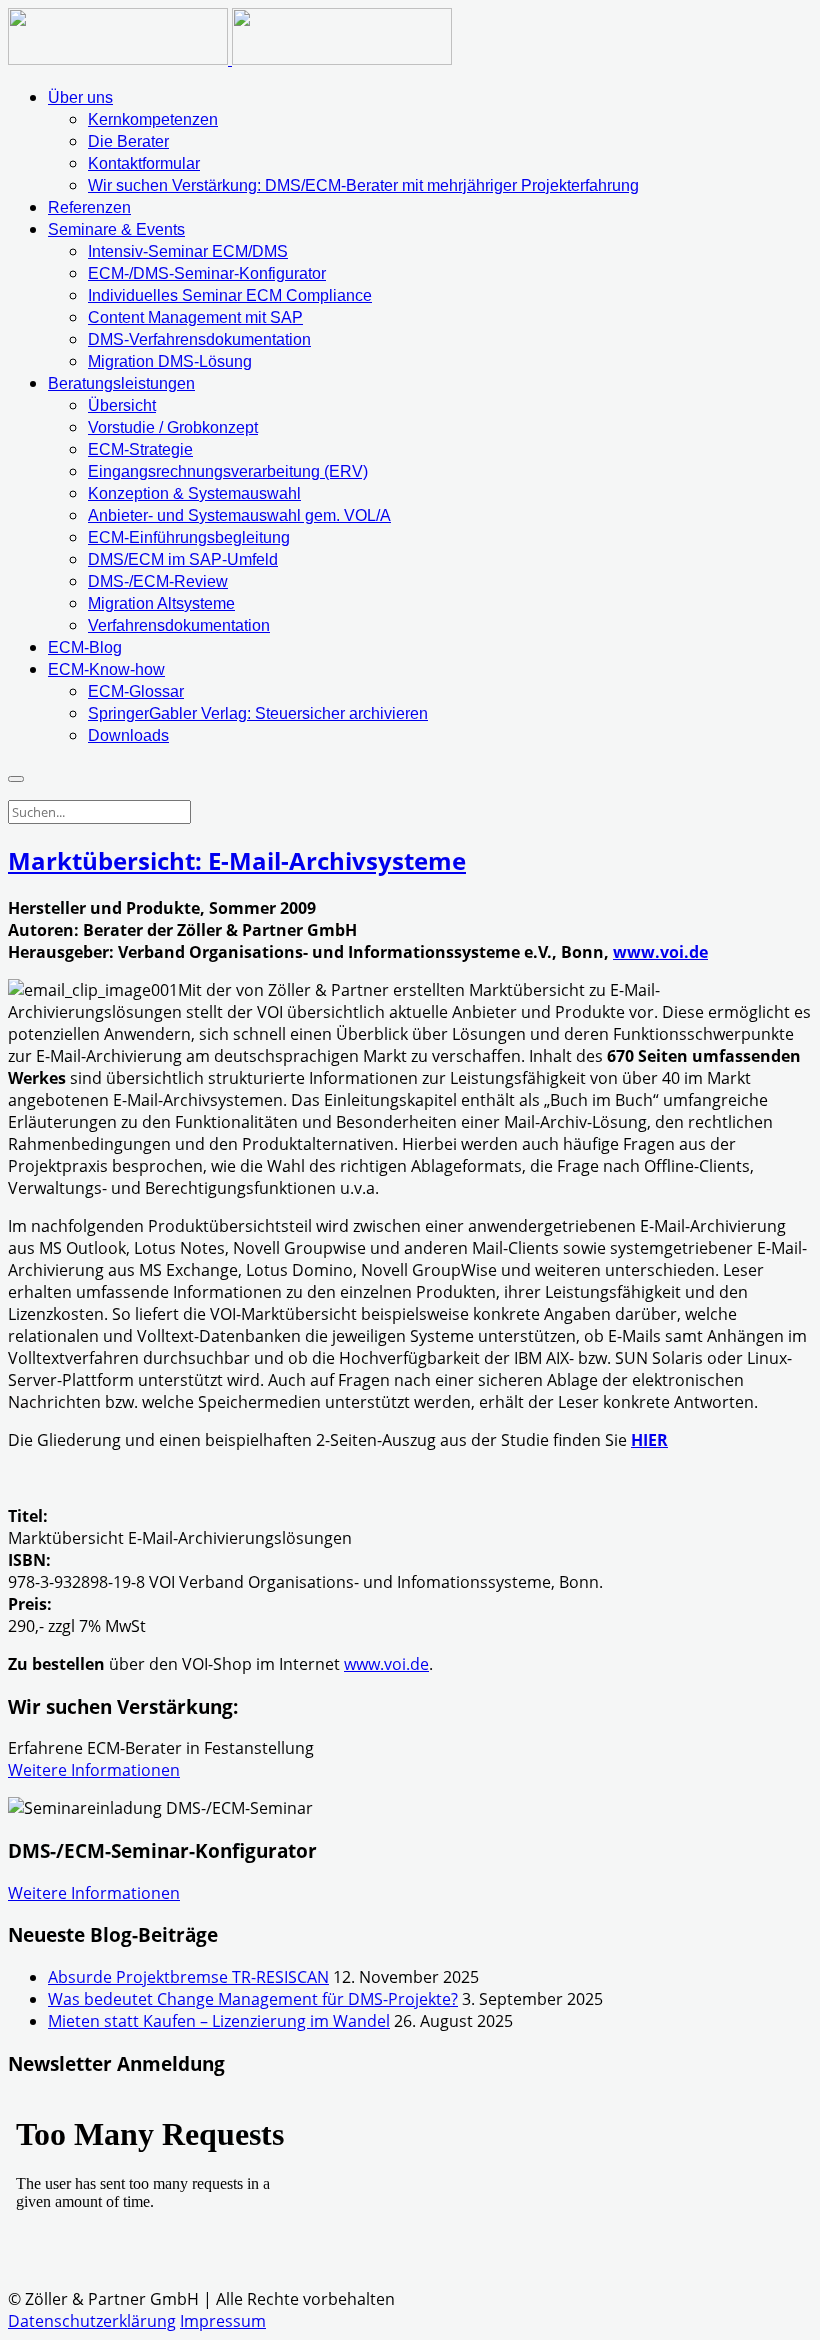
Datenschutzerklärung (92, 2321)
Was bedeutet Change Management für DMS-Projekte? (253, 1999)
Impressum (223, 2321)
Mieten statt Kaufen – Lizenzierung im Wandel (219, 2021)
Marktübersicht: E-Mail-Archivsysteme (237, 860)
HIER (649, 1440)
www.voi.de (660, 952)
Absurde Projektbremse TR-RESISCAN (188, 1977)
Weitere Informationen (94, 1770)
